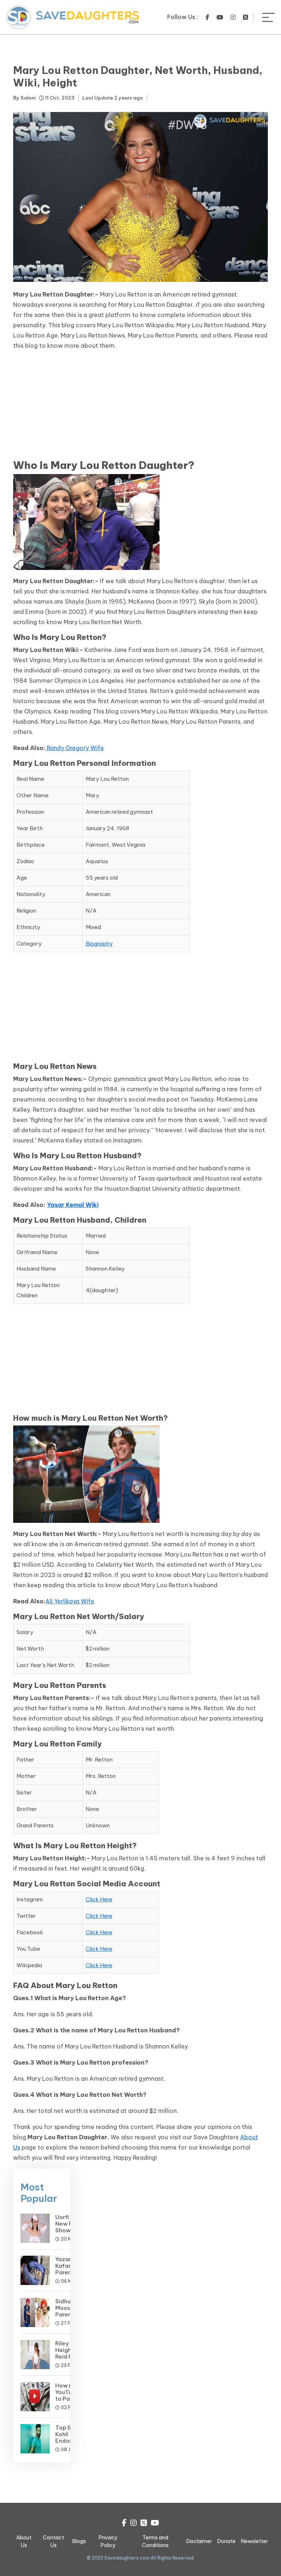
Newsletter (254, 2541)
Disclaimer (199, 2541)
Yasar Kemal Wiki (73, 1205)
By (24, 98)
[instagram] (233, 17)
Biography (99, 944)
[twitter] (246, 17)
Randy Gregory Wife (75, 748)
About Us (24, 2541)
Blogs (79, 2541)
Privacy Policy (108, 2541)
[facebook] (207, 17)
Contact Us (53, 2541)
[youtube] (220, 17)
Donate (226, 2541)
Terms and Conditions (155, 2541)
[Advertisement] (140, 408)
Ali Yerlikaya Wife (70, 1601)
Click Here (99, 1899)
